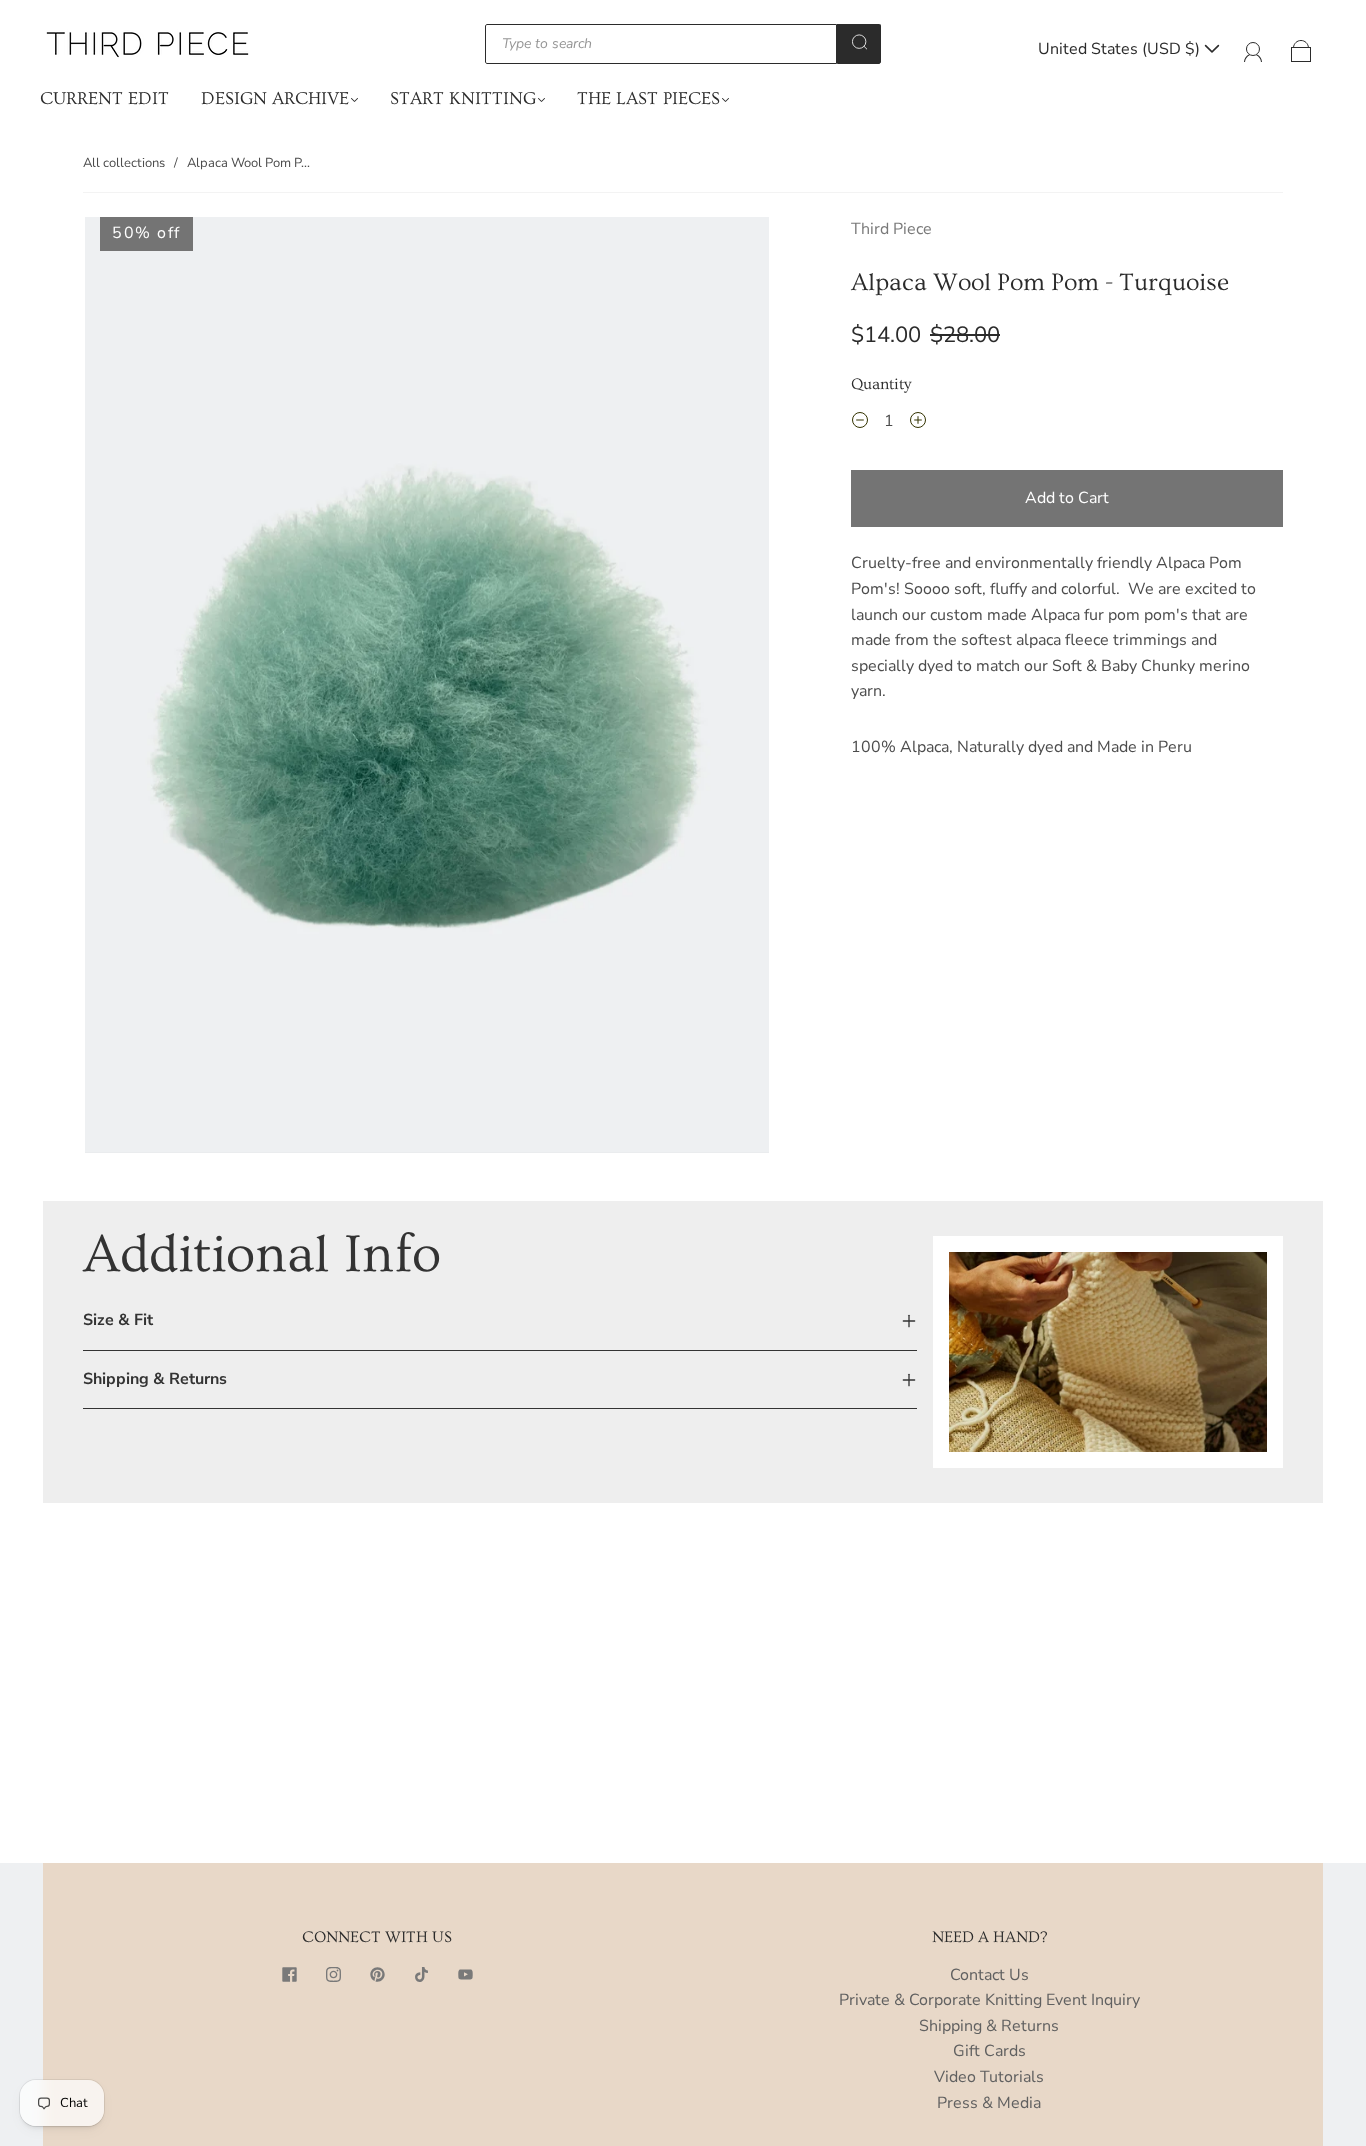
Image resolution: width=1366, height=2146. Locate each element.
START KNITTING (463, 98)
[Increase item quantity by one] (918, 424)
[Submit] (859, 42)
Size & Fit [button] (118, 1320)
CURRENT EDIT (104, 98)
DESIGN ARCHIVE (275, 98)
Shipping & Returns (989, 2026)
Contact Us (989, 1975)
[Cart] (1301, 49)
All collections (124, 163)
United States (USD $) (1121, 49)
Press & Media (989, 2103)
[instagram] (333, 1975)
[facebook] (289, 1975)
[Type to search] (661, 44)
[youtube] (465, 1975)
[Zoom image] (427, 688)
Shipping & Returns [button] (155, 1379)
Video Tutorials (989, 2077)
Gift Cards (989, 2051)
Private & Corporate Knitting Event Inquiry (989, 2000)
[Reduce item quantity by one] (860, 424)
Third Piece (891, 229)
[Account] (1253, 49)
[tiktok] (421, 1975)
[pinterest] (377, 1975)
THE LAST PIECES (648, 98)
